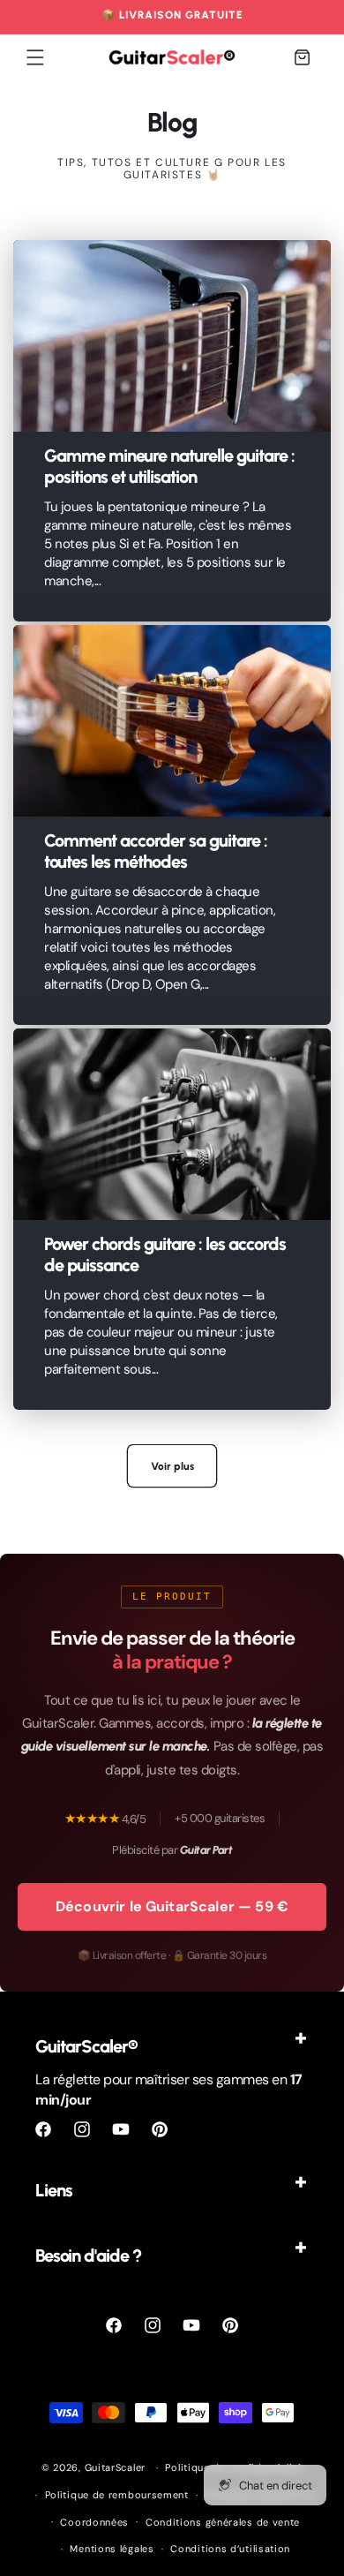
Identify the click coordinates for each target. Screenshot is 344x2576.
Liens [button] (54, 2190)
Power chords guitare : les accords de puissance (165, 1254)
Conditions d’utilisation (230, 2549)
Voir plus (172, 1466)
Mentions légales (112, 2549)
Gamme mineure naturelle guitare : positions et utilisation (169, 466)
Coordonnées (94, 2522)
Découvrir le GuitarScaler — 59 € (172, 1906)
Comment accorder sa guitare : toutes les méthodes (156, 851)
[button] (35, 57)
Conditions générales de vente (223, 2522)
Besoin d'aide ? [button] (88, 2256)
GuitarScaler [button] (86, 2046)
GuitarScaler (115, 2467)
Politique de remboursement (117, 2495)
